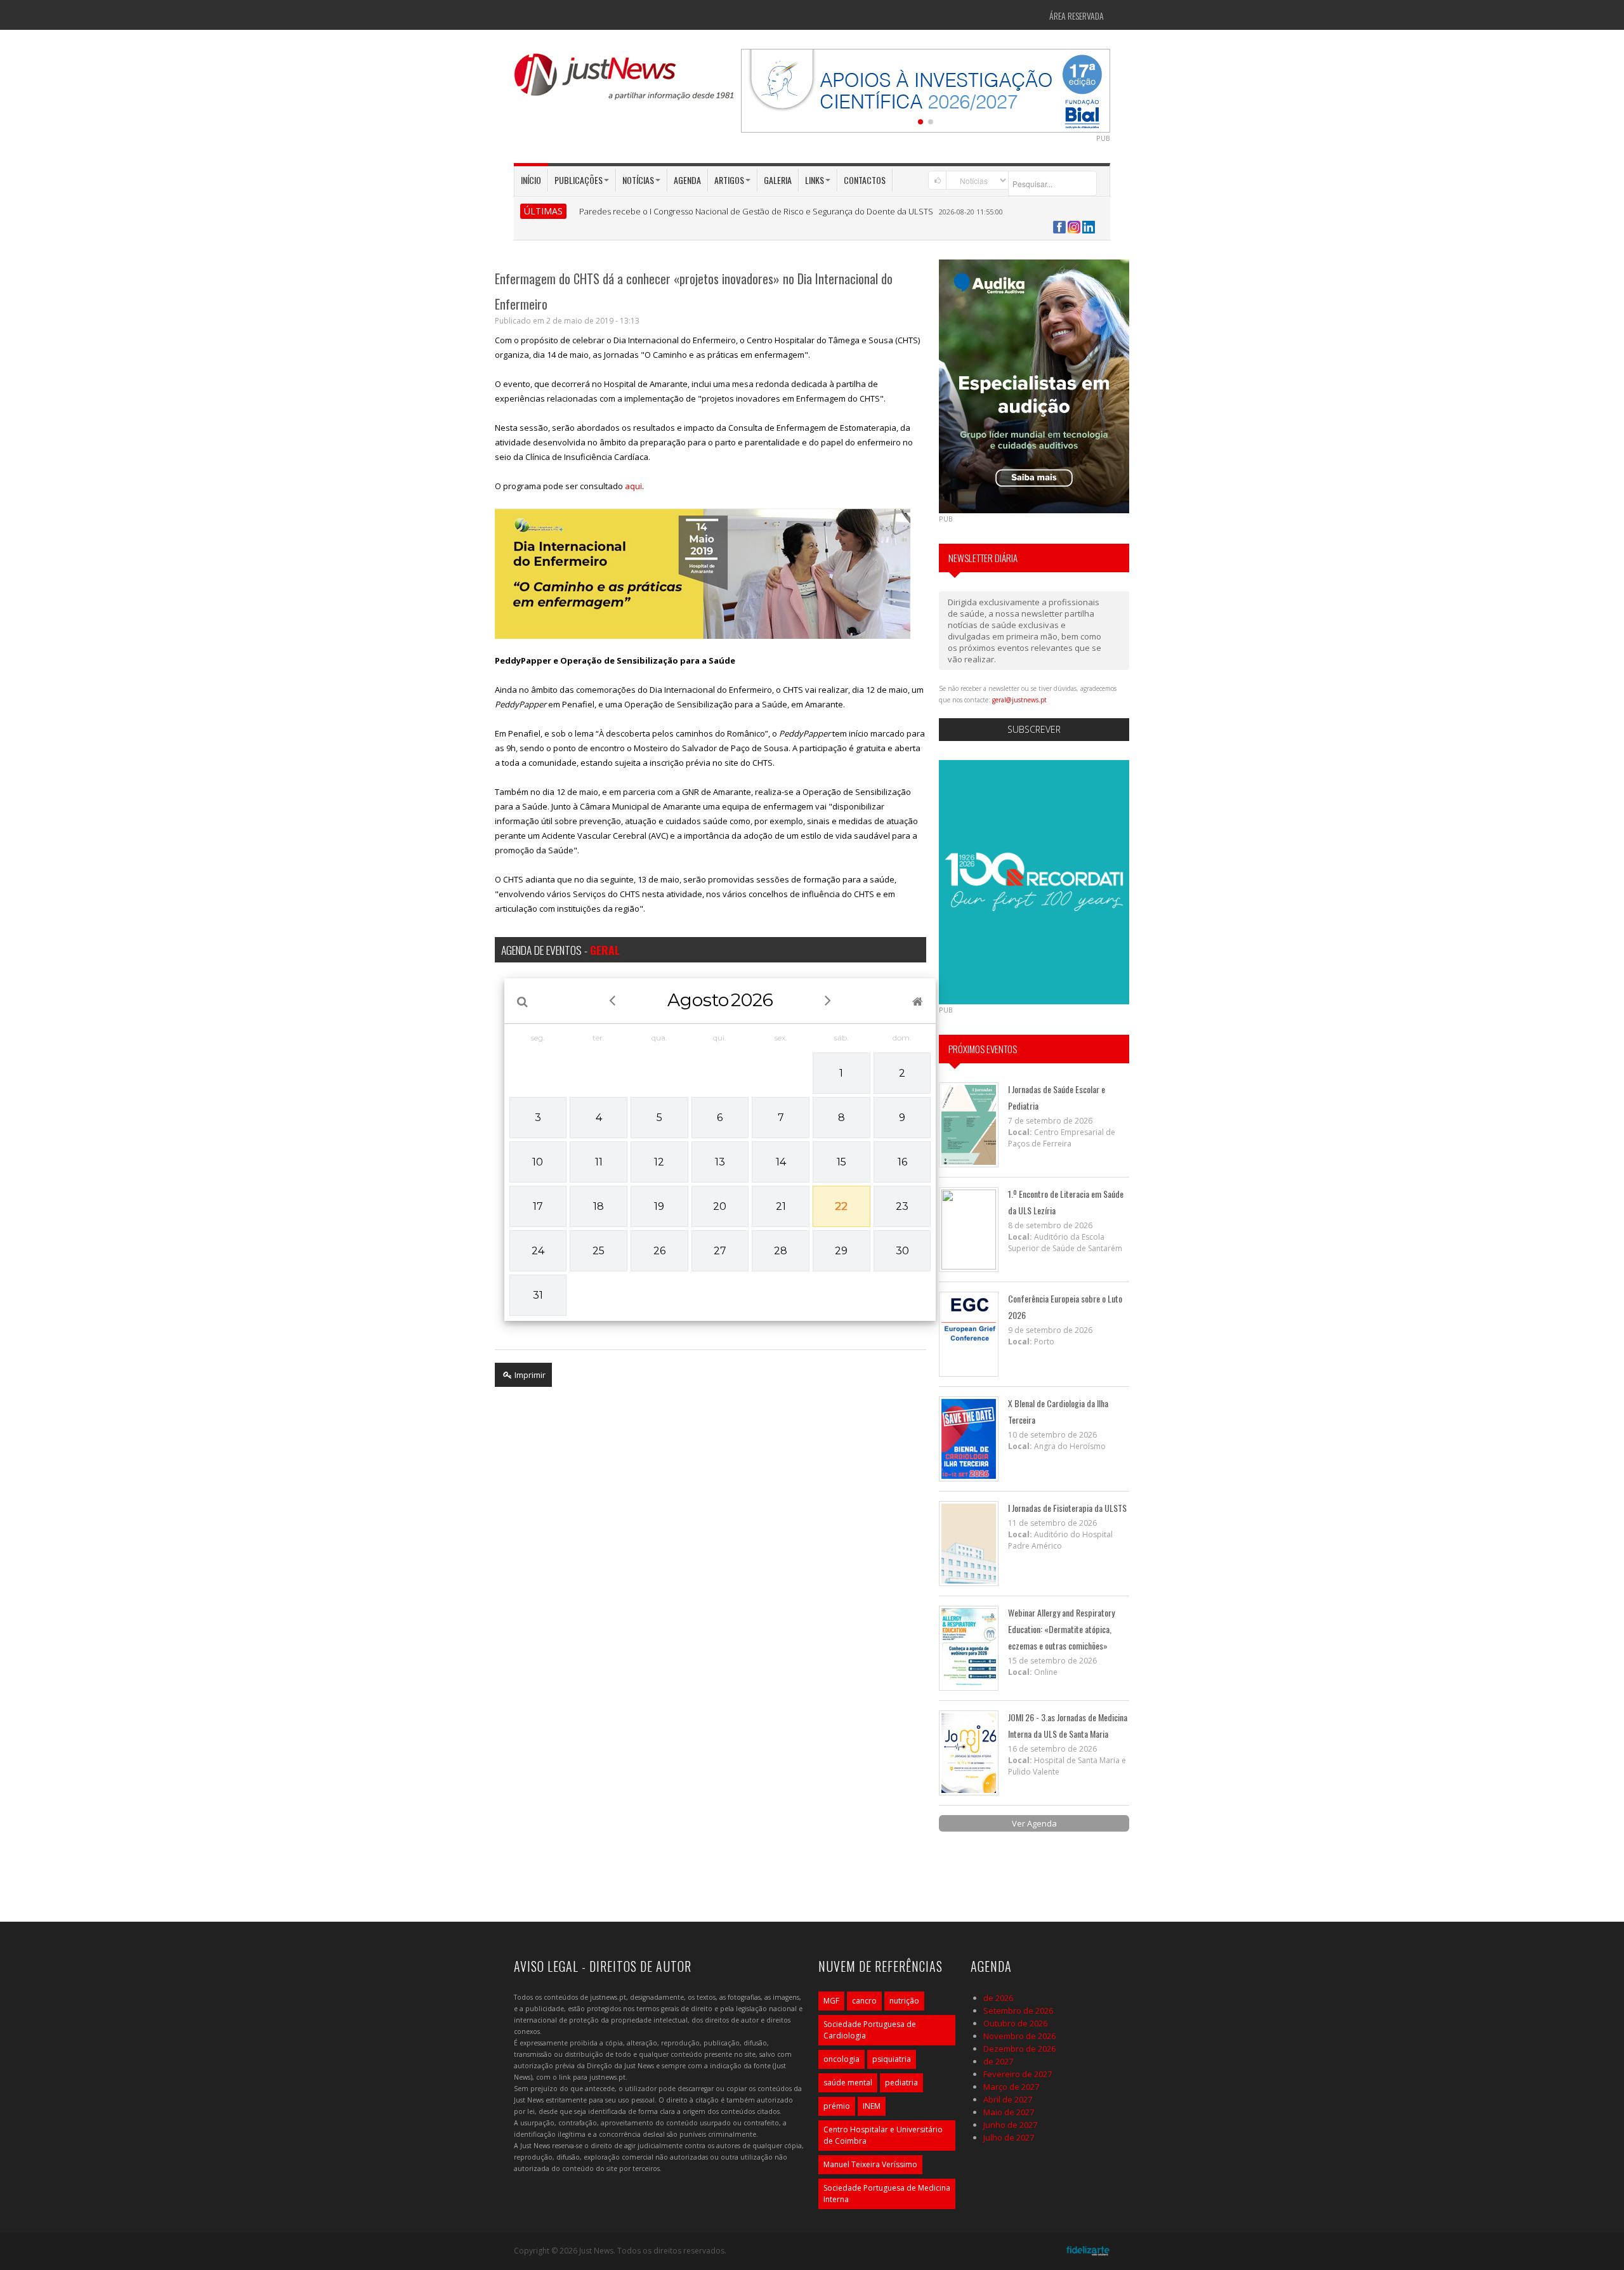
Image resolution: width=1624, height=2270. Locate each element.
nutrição (904, 2001)
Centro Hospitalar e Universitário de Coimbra (883, 2135)
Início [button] (531, 180)
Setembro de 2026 (1018, 2011)
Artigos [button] (729, 180)
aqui (633, 486)
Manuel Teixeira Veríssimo (870, 2164)
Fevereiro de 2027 (1018, 2074)
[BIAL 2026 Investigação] (926, 89)
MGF (831, 2001)
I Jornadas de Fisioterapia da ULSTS (1067, 1508)
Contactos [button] (865, 180)
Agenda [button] (687, 180)
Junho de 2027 (1010, 2125)
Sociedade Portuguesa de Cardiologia (870, 2030)
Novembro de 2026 (1019, 2036)
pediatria (901, 2083)
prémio (837, 2106)
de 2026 (998, 1998)
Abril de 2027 (1008, 2099)
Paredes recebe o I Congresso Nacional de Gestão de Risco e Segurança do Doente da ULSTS (756, 211)
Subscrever (1034, 729)
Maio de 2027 (1009, 2112)
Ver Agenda (1034, 1823)
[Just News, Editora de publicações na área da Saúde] (625, 81)
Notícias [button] (638, 180)
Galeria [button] (778, 180)
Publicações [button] (579, 180)
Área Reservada (1077, 16)
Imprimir (529, 1375)
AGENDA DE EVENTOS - (560, 950)
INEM (872, 2106)
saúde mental (848, 2083)
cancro (864, 2001)
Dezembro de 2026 (1019, 2049)
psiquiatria (892, 2059)
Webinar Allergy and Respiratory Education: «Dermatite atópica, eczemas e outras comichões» (1061, 1629)
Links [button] (815, 180)
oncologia (841, 2059)
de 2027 (998, 2061)
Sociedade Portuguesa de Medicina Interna (887, 2194)
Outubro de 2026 (1015, 2023)
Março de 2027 (1011, 2087)
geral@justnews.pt (1019, 700)
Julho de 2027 (1009, 2137)
